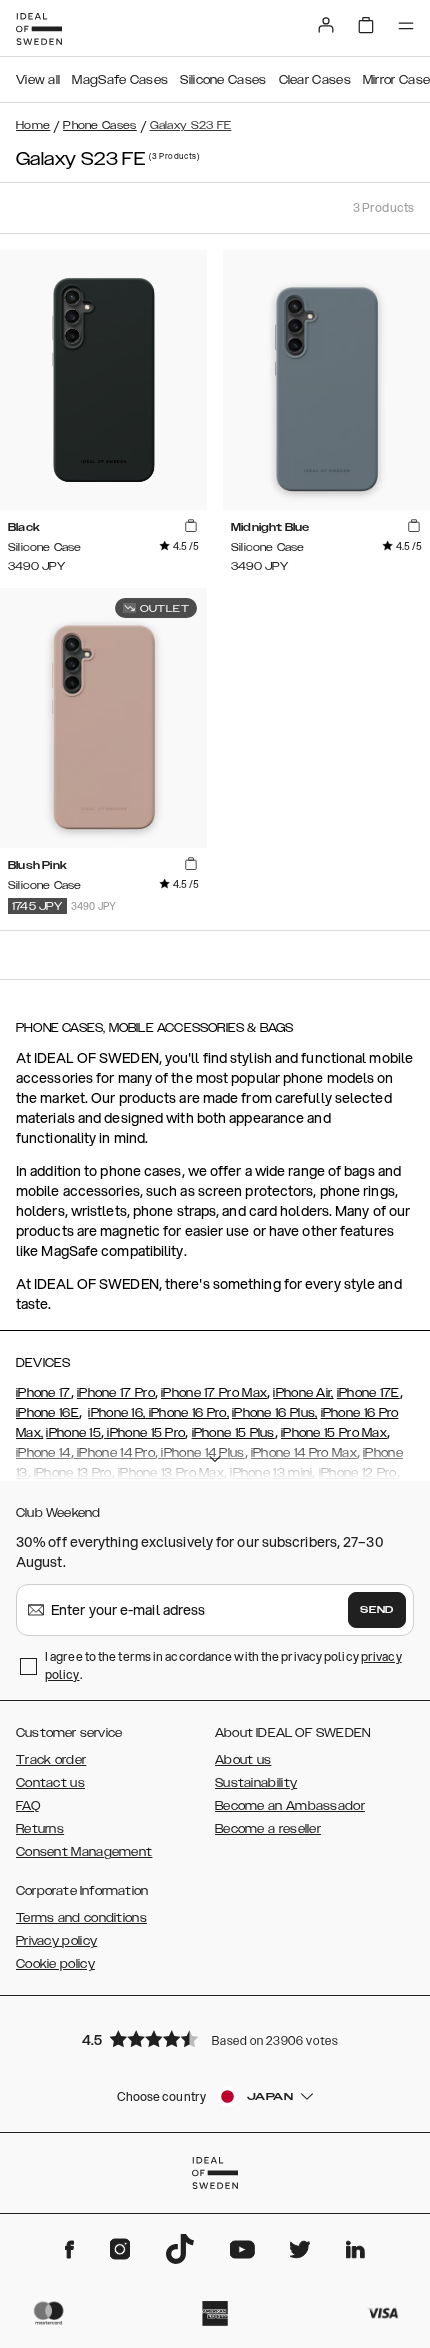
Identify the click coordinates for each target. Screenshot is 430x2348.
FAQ (28, 1806)
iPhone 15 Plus (233, 1433)
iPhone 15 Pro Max (334, 1433)
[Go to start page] (39, 29)
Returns (40, 1829)
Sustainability (256, 1783)
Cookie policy (55, 1964)
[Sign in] (326, 25)
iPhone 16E (47, 1413)
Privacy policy (56, 1941)
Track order (51, 1760)
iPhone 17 (43, 1393)
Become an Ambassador (290, 1806)
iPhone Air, (303, 1393)
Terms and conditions (81, 1918)
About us (243, 1760)
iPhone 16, (116, 1413)
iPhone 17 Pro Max (214, 1393)
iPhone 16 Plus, (275, 1413)
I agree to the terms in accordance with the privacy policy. (223, 1665)
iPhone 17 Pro (116, 1393)
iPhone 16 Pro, (187, 1413)
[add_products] (191, 526)
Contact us (50, 1783)
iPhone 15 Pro (144, 1433)
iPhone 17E (368, 1393)
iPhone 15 (73, 1433)
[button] (215, 2038)
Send (377, 1610)
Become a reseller (268, 1829)
